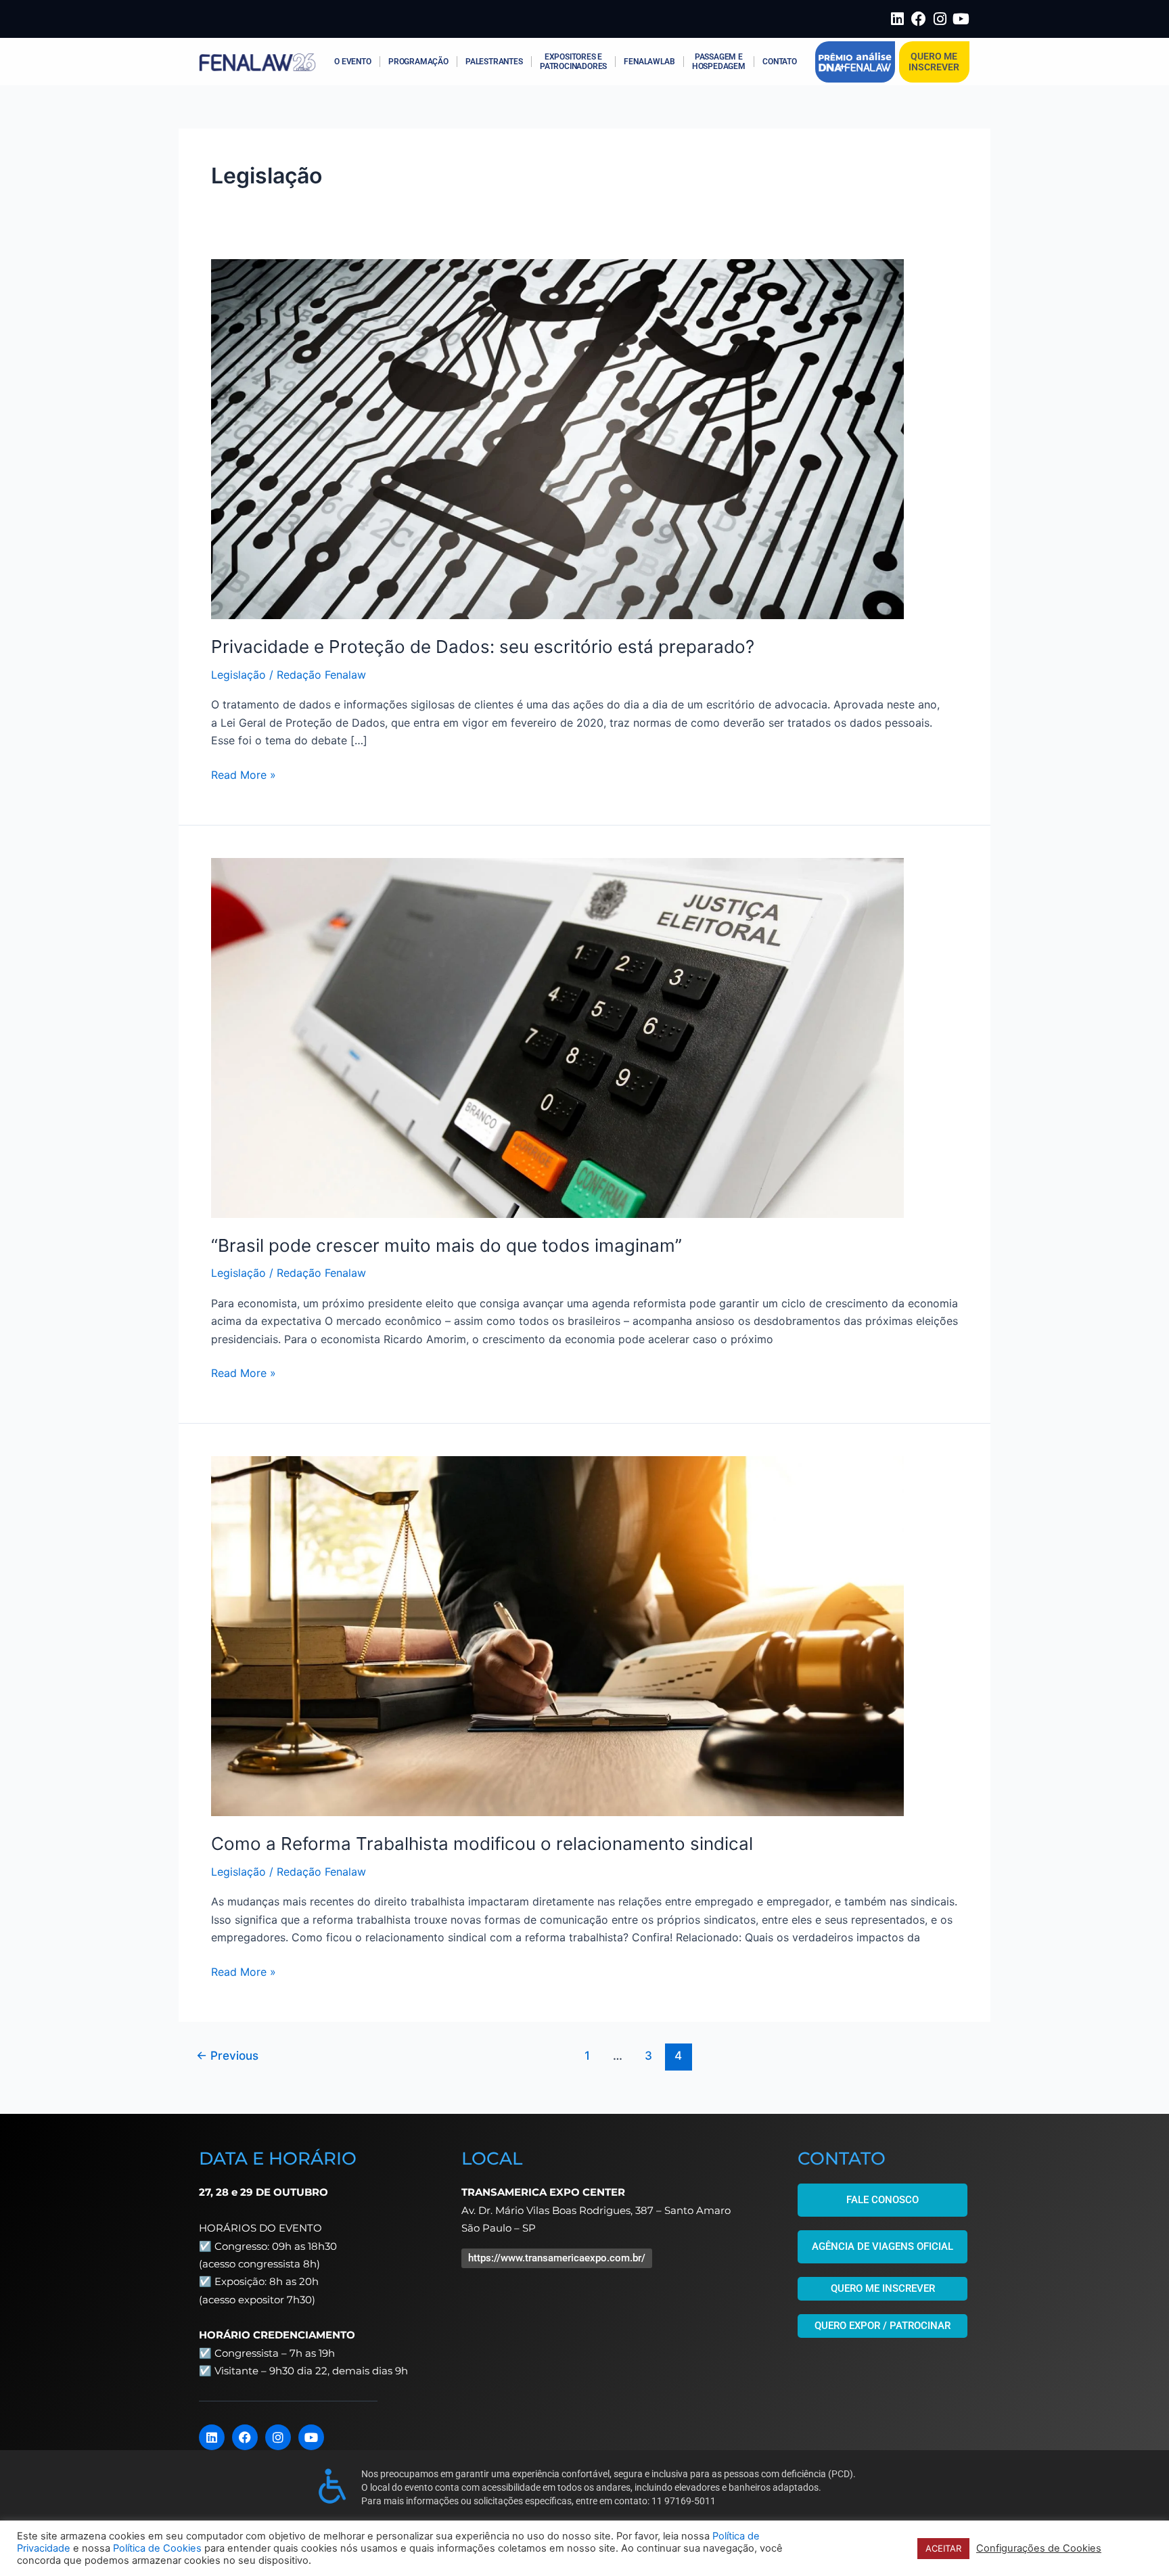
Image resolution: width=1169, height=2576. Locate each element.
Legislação (238, 675)
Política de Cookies (157, 2548)
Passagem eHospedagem (719, 62)
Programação (418, 62)
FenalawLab (649, 62)
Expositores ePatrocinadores (573, 62)
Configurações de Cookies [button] (1039, 2548)
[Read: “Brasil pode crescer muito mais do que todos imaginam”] (557, 1037)
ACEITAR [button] (943, 2548)
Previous (227, 2055)
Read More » (244, 774)
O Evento (352, 62)
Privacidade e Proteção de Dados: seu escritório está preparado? (483, 647)
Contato (780, 62)
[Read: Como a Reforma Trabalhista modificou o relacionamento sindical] (557, 1635)
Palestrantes (494, 62)
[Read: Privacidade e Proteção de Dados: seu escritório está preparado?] (557, 438)
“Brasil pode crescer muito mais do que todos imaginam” (446, 1245)
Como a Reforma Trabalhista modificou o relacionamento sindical (482, 1844)
